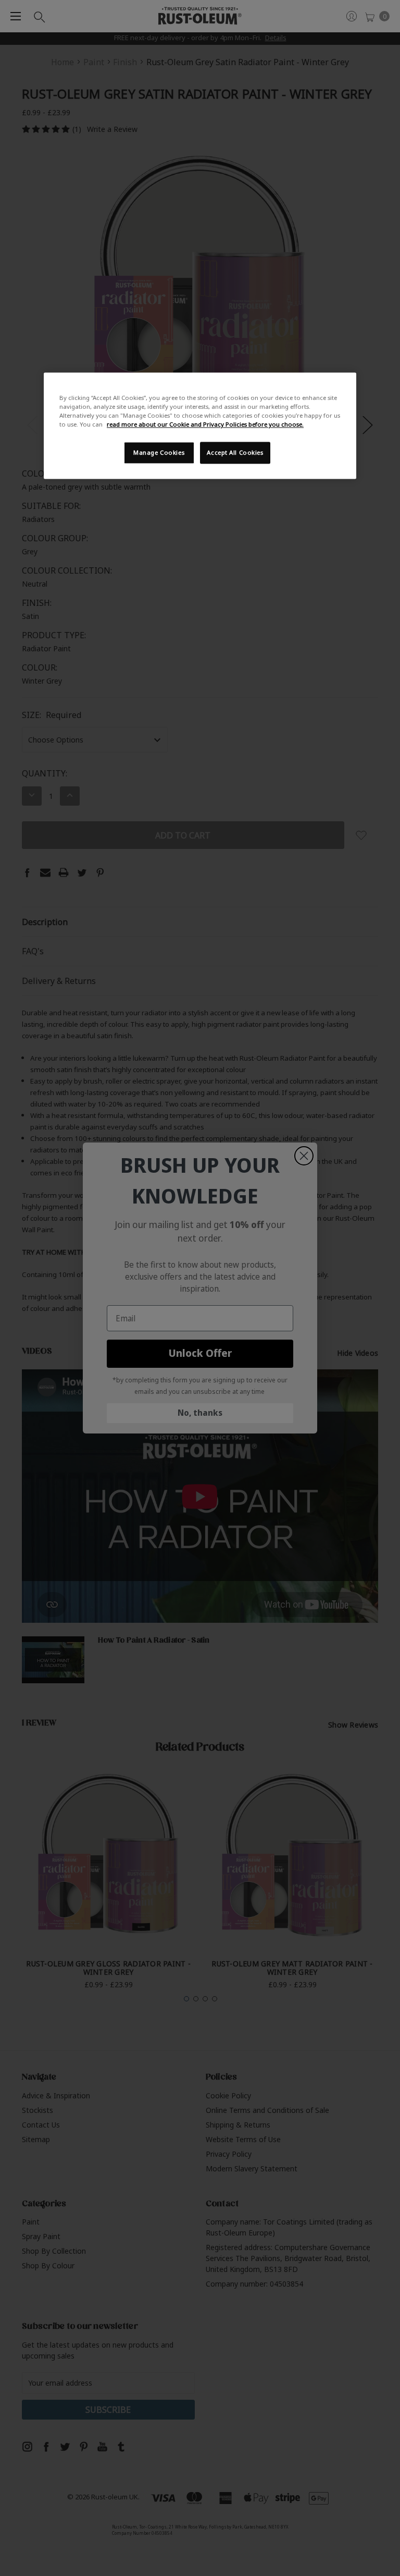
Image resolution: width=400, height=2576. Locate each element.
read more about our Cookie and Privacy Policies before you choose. (205, 425)
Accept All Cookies (235, 453)
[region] (200, 426)
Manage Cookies (159, 453)
